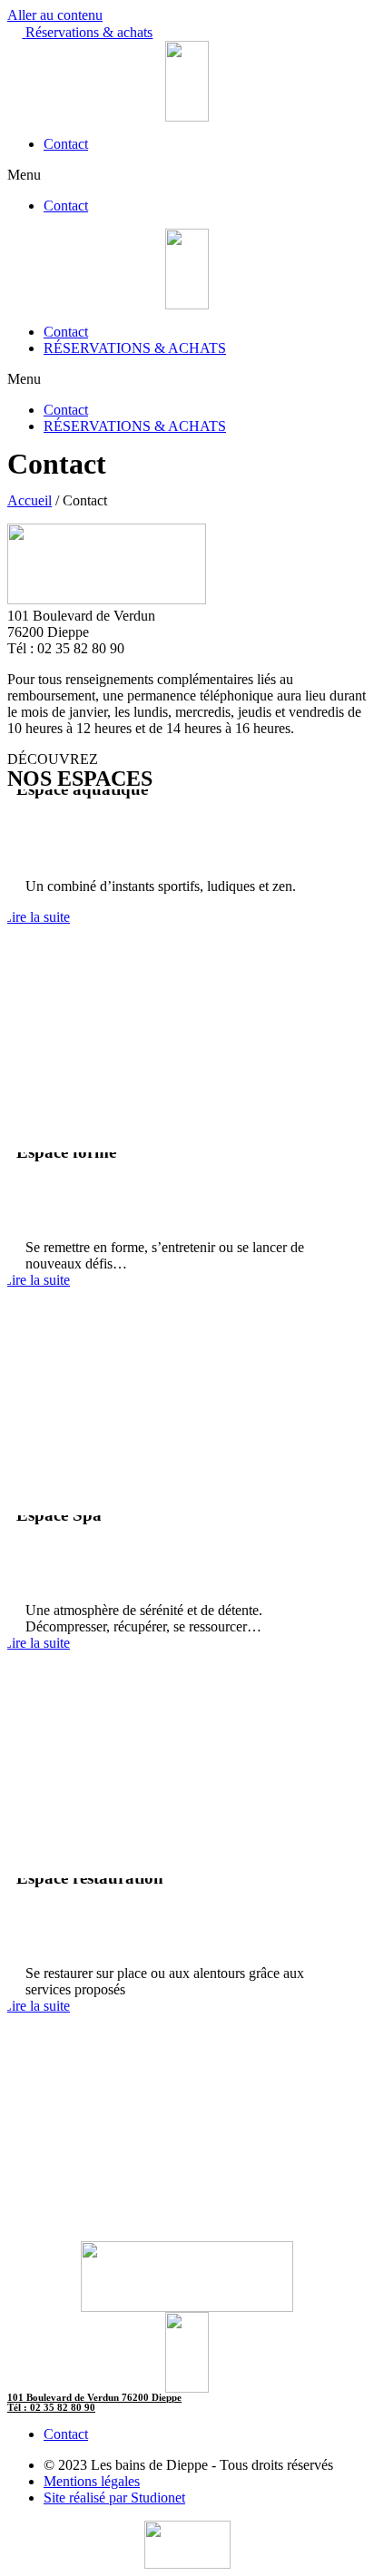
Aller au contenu (55, 15)
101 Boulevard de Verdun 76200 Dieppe (94, 2397)
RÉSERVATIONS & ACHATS (135, 348)
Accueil (30, 500)
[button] (80, 32)
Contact (66, 144)
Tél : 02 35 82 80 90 (51, 2407)
